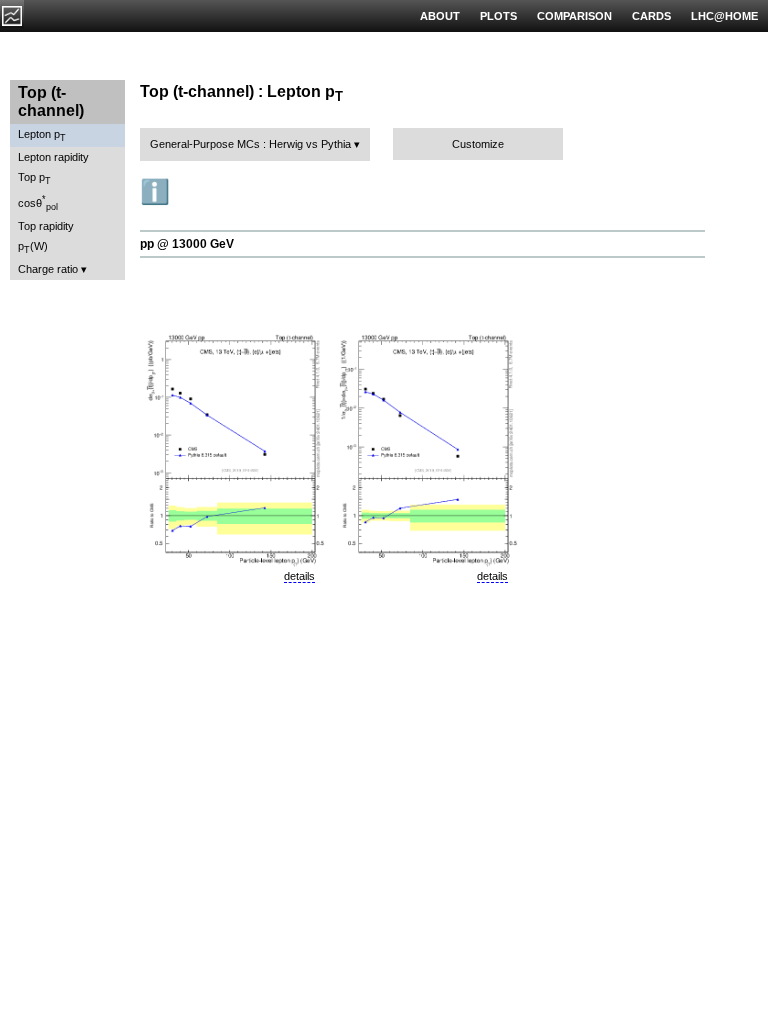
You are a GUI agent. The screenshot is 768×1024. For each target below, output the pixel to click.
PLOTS (498, 16)
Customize (478, 144)
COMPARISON (574, 16)
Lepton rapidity (53, 157)
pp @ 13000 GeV (187, 244)
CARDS (651, 16)
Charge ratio (48, 269)
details (299, 576)
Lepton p (42, 135)
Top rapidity (46, 226)
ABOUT (440, 16)
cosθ (38, 203)
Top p (34, 178)
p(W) (33, 247)
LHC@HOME (724, 16)
